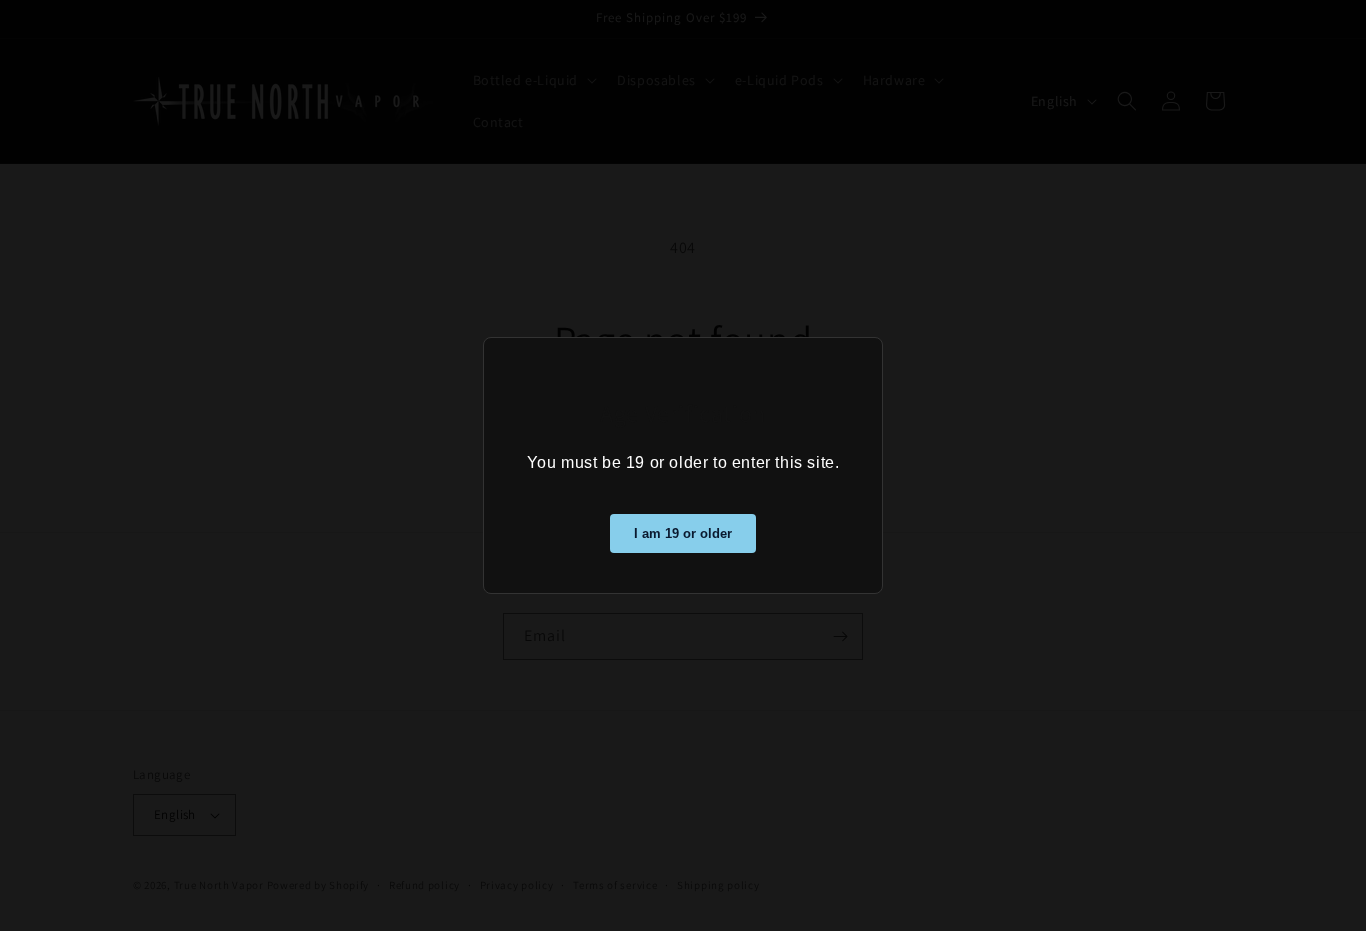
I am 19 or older (683, 533)
